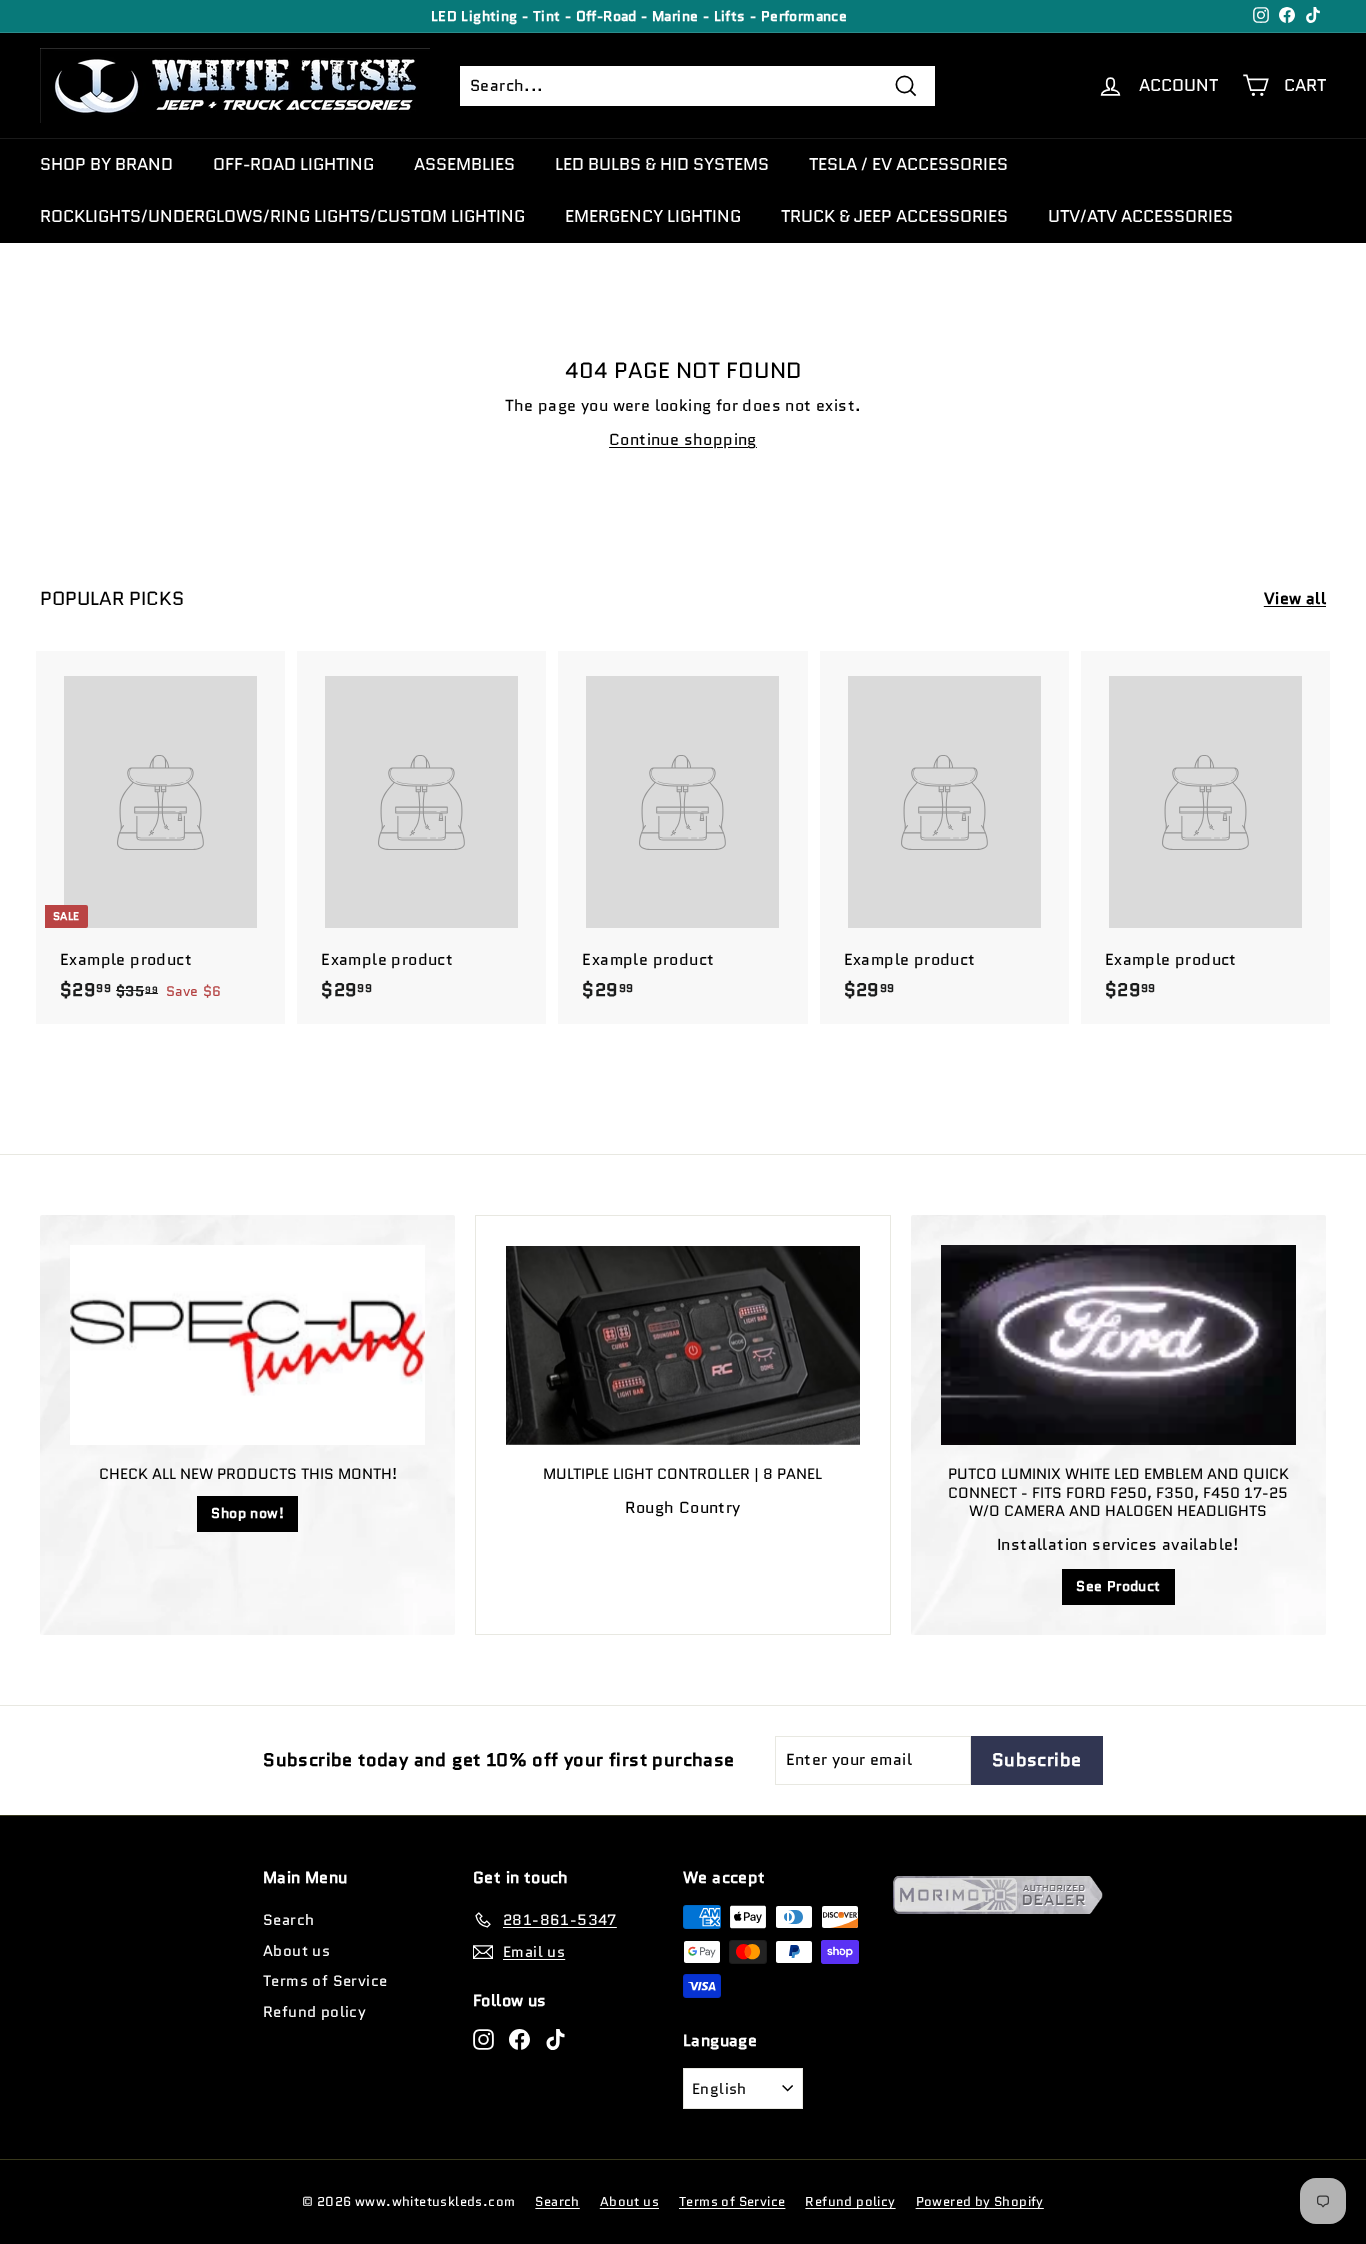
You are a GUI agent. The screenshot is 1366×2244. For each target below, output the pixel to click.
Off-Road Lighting (293, 164)
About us (296, 1951)
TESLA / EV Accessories (908, 164)
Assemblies (464, 164)
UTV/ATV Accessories (1140, 216)
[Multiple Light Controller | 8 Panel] (682, 1345)
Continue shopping (683, 439)
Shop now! (247, 1513)
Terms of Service (325, 1981)
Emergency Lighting (653, 216)
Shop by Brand (106, 164)
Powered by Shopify (980, 2201)
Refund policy (314, 2012)
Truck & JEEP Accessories (894, 216)
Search (288, 1920)
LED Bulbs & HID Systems (662, 164)
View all (1295, 598)
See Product (1118, 1586)
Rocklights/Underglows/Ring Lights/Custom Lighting (282, 216)
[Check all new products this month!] (247, 1345)
